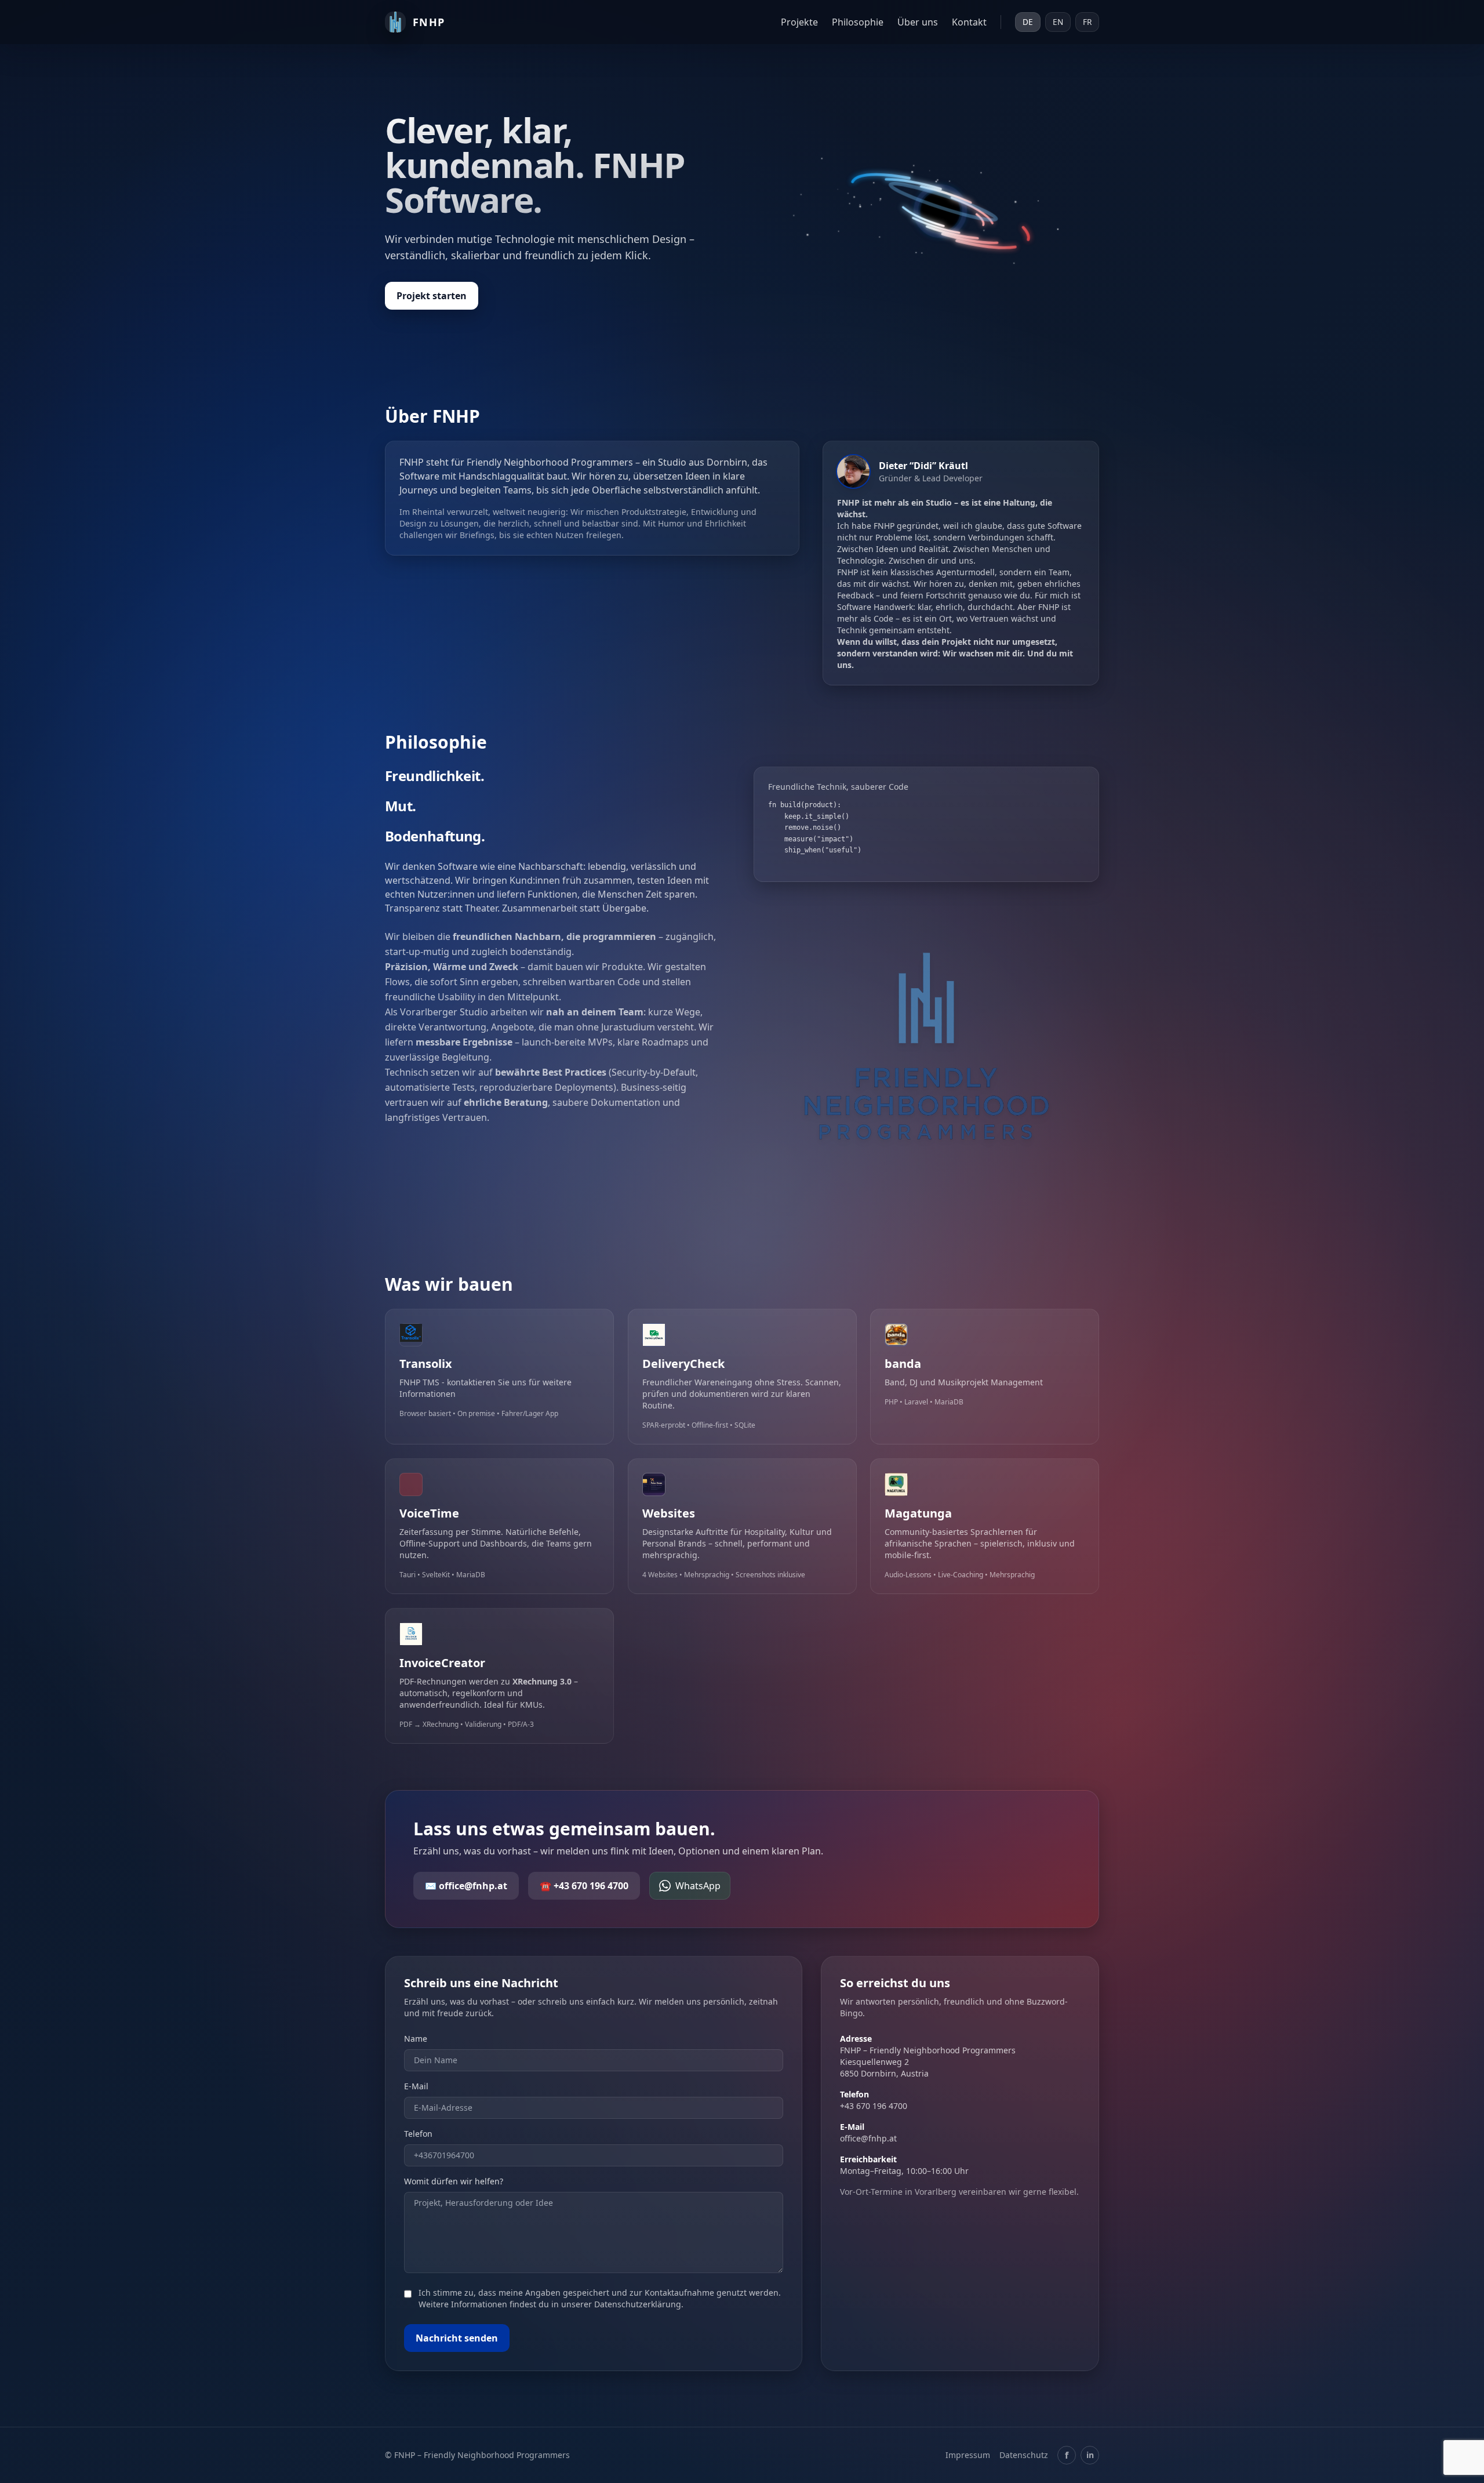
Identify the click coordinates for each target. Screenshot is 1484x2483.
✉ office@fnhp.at (466, 1886)
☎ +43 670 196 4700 (584, 1886)
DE (1028, 22)
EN (1058, 22)
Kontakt (969, 22)
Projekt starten (432, 296)
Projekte (799, 22)
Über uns (918, 22)
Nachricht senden (457, 2338)
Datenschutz (1024, 2455)
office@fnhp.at (868, 2138)
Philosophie (858, 22)
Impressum (968, 2455)
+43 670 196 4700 (874, 2106)
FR (1087, 22)
